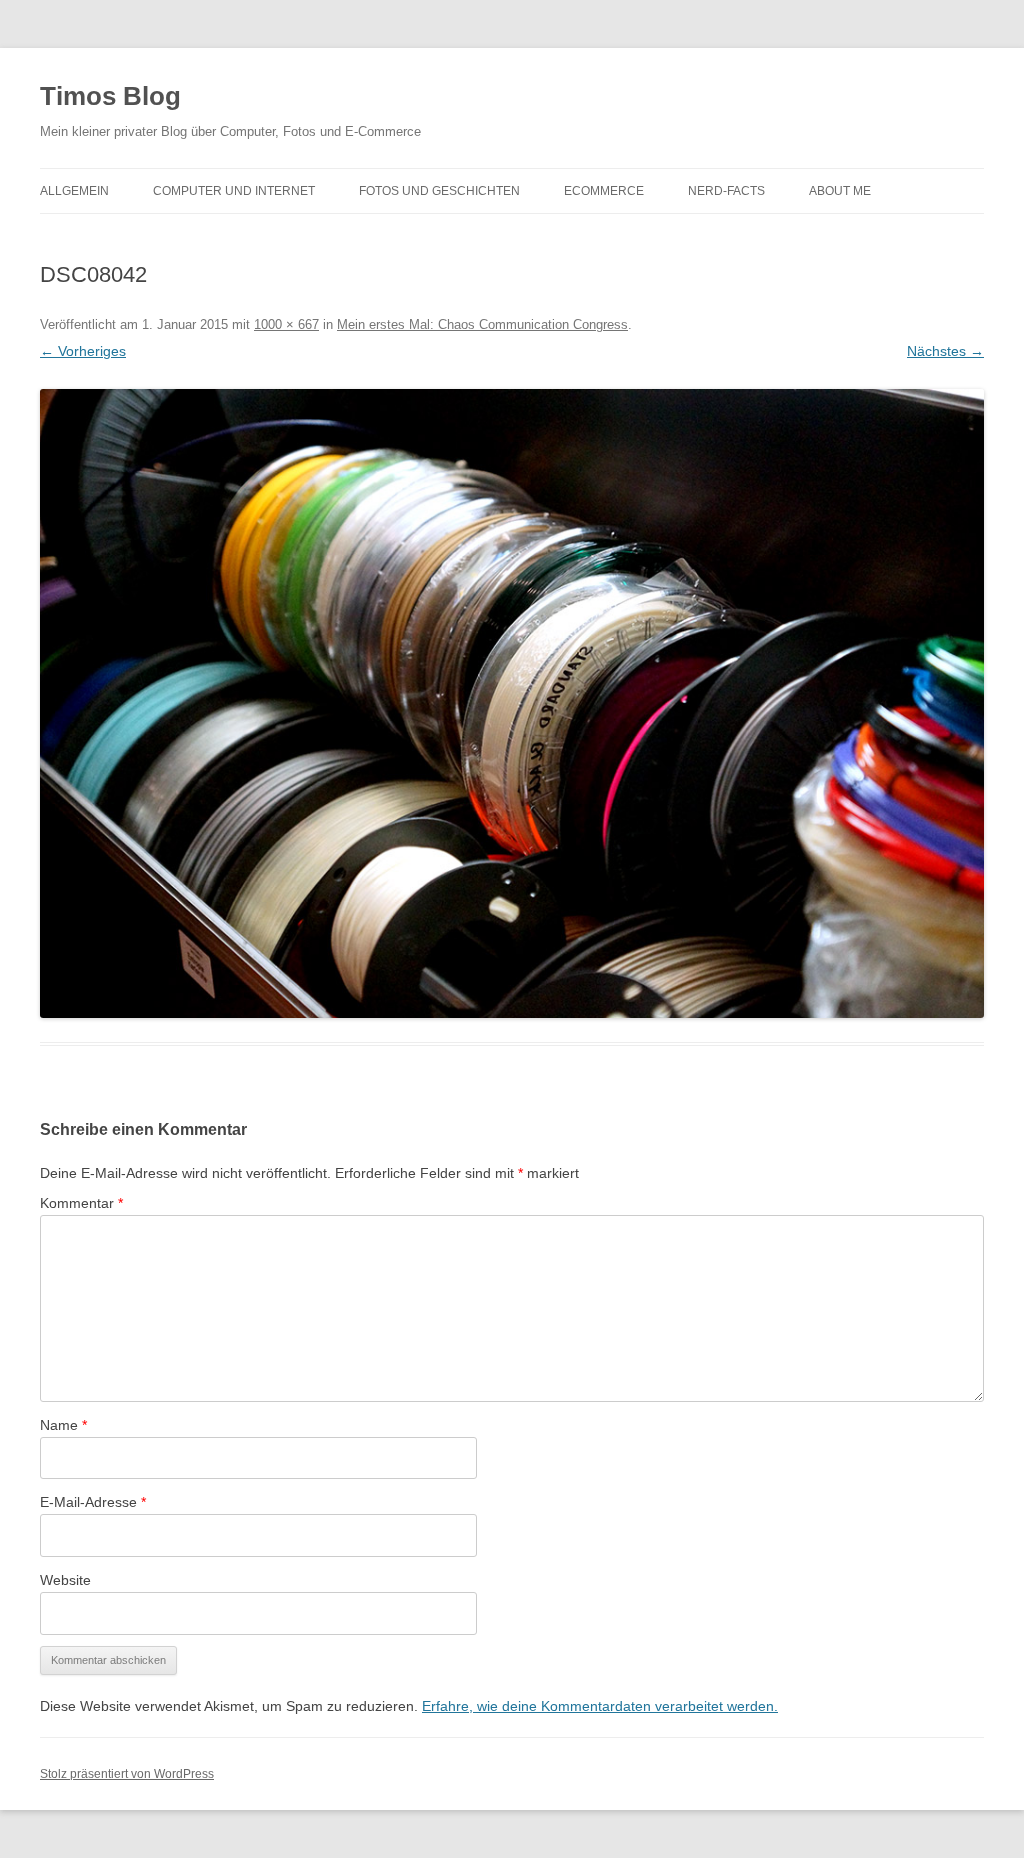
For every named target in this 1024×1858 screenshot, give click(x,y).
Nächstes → (945, 351)
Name (63, 1425)
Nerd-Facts (726, 191)
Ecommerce (604, 191)
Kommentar (81, 1203)
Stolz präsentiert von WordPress (127, 1774)
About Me (840, 191)
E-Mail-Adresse (93, 1502)
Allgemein (74, 191)
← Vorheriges (83, 351)
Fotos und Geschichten (439, 191)
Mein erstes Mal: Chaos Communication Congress (482, 324)
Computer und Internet (234, 191)
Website (65, 1580)
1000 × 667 (286, 324)
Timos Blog (110, 96)
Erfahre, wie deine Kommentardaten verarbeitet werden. (600, 1706)
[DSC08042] (512, 704)
